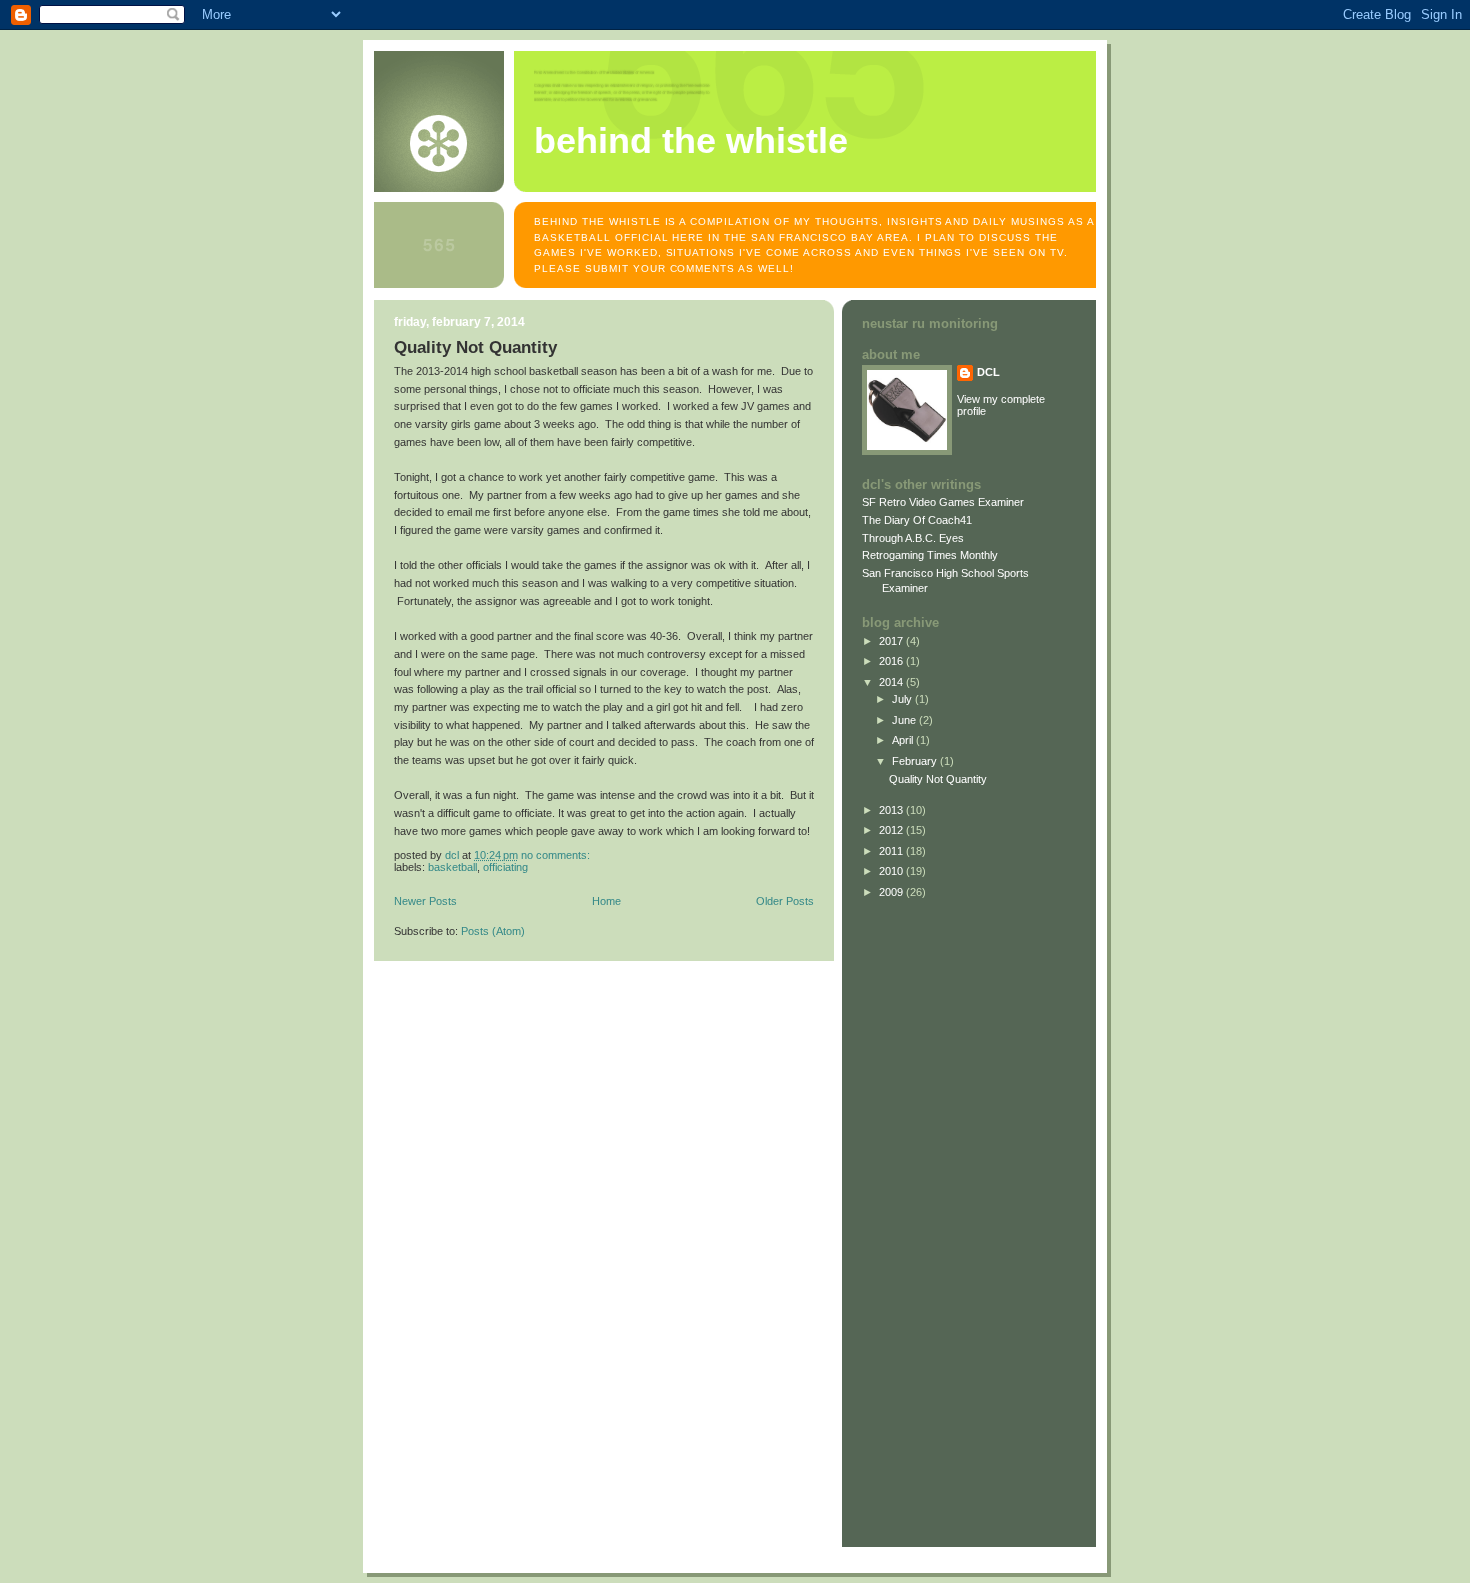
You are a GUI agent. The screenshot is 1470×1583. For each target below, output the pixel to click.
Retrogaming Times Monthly (930, 555)
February (916, 761)
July (903, 699)
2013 (892, 810)
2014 (892, 682)
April (904, 740)
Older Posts (785, 901)
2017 (892, 641)
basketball (452, 867)
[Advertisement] (922, 1219)
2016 (892, 661)
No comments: (557, 855)
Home (606, 901)
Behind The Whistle (691, 141)
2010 (892, 871)
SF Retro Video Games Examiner (943, 502)
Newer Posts (425, 901)
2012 (892, 830)
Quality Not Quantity (475, 347)
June (905, 720)
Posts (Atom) (493, 931)
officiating (505, 867)
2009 (892, 892)
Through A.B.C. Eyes (913, 538)
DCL (988, 372)
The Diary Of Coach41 (917, 520)
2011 (892, 851)
